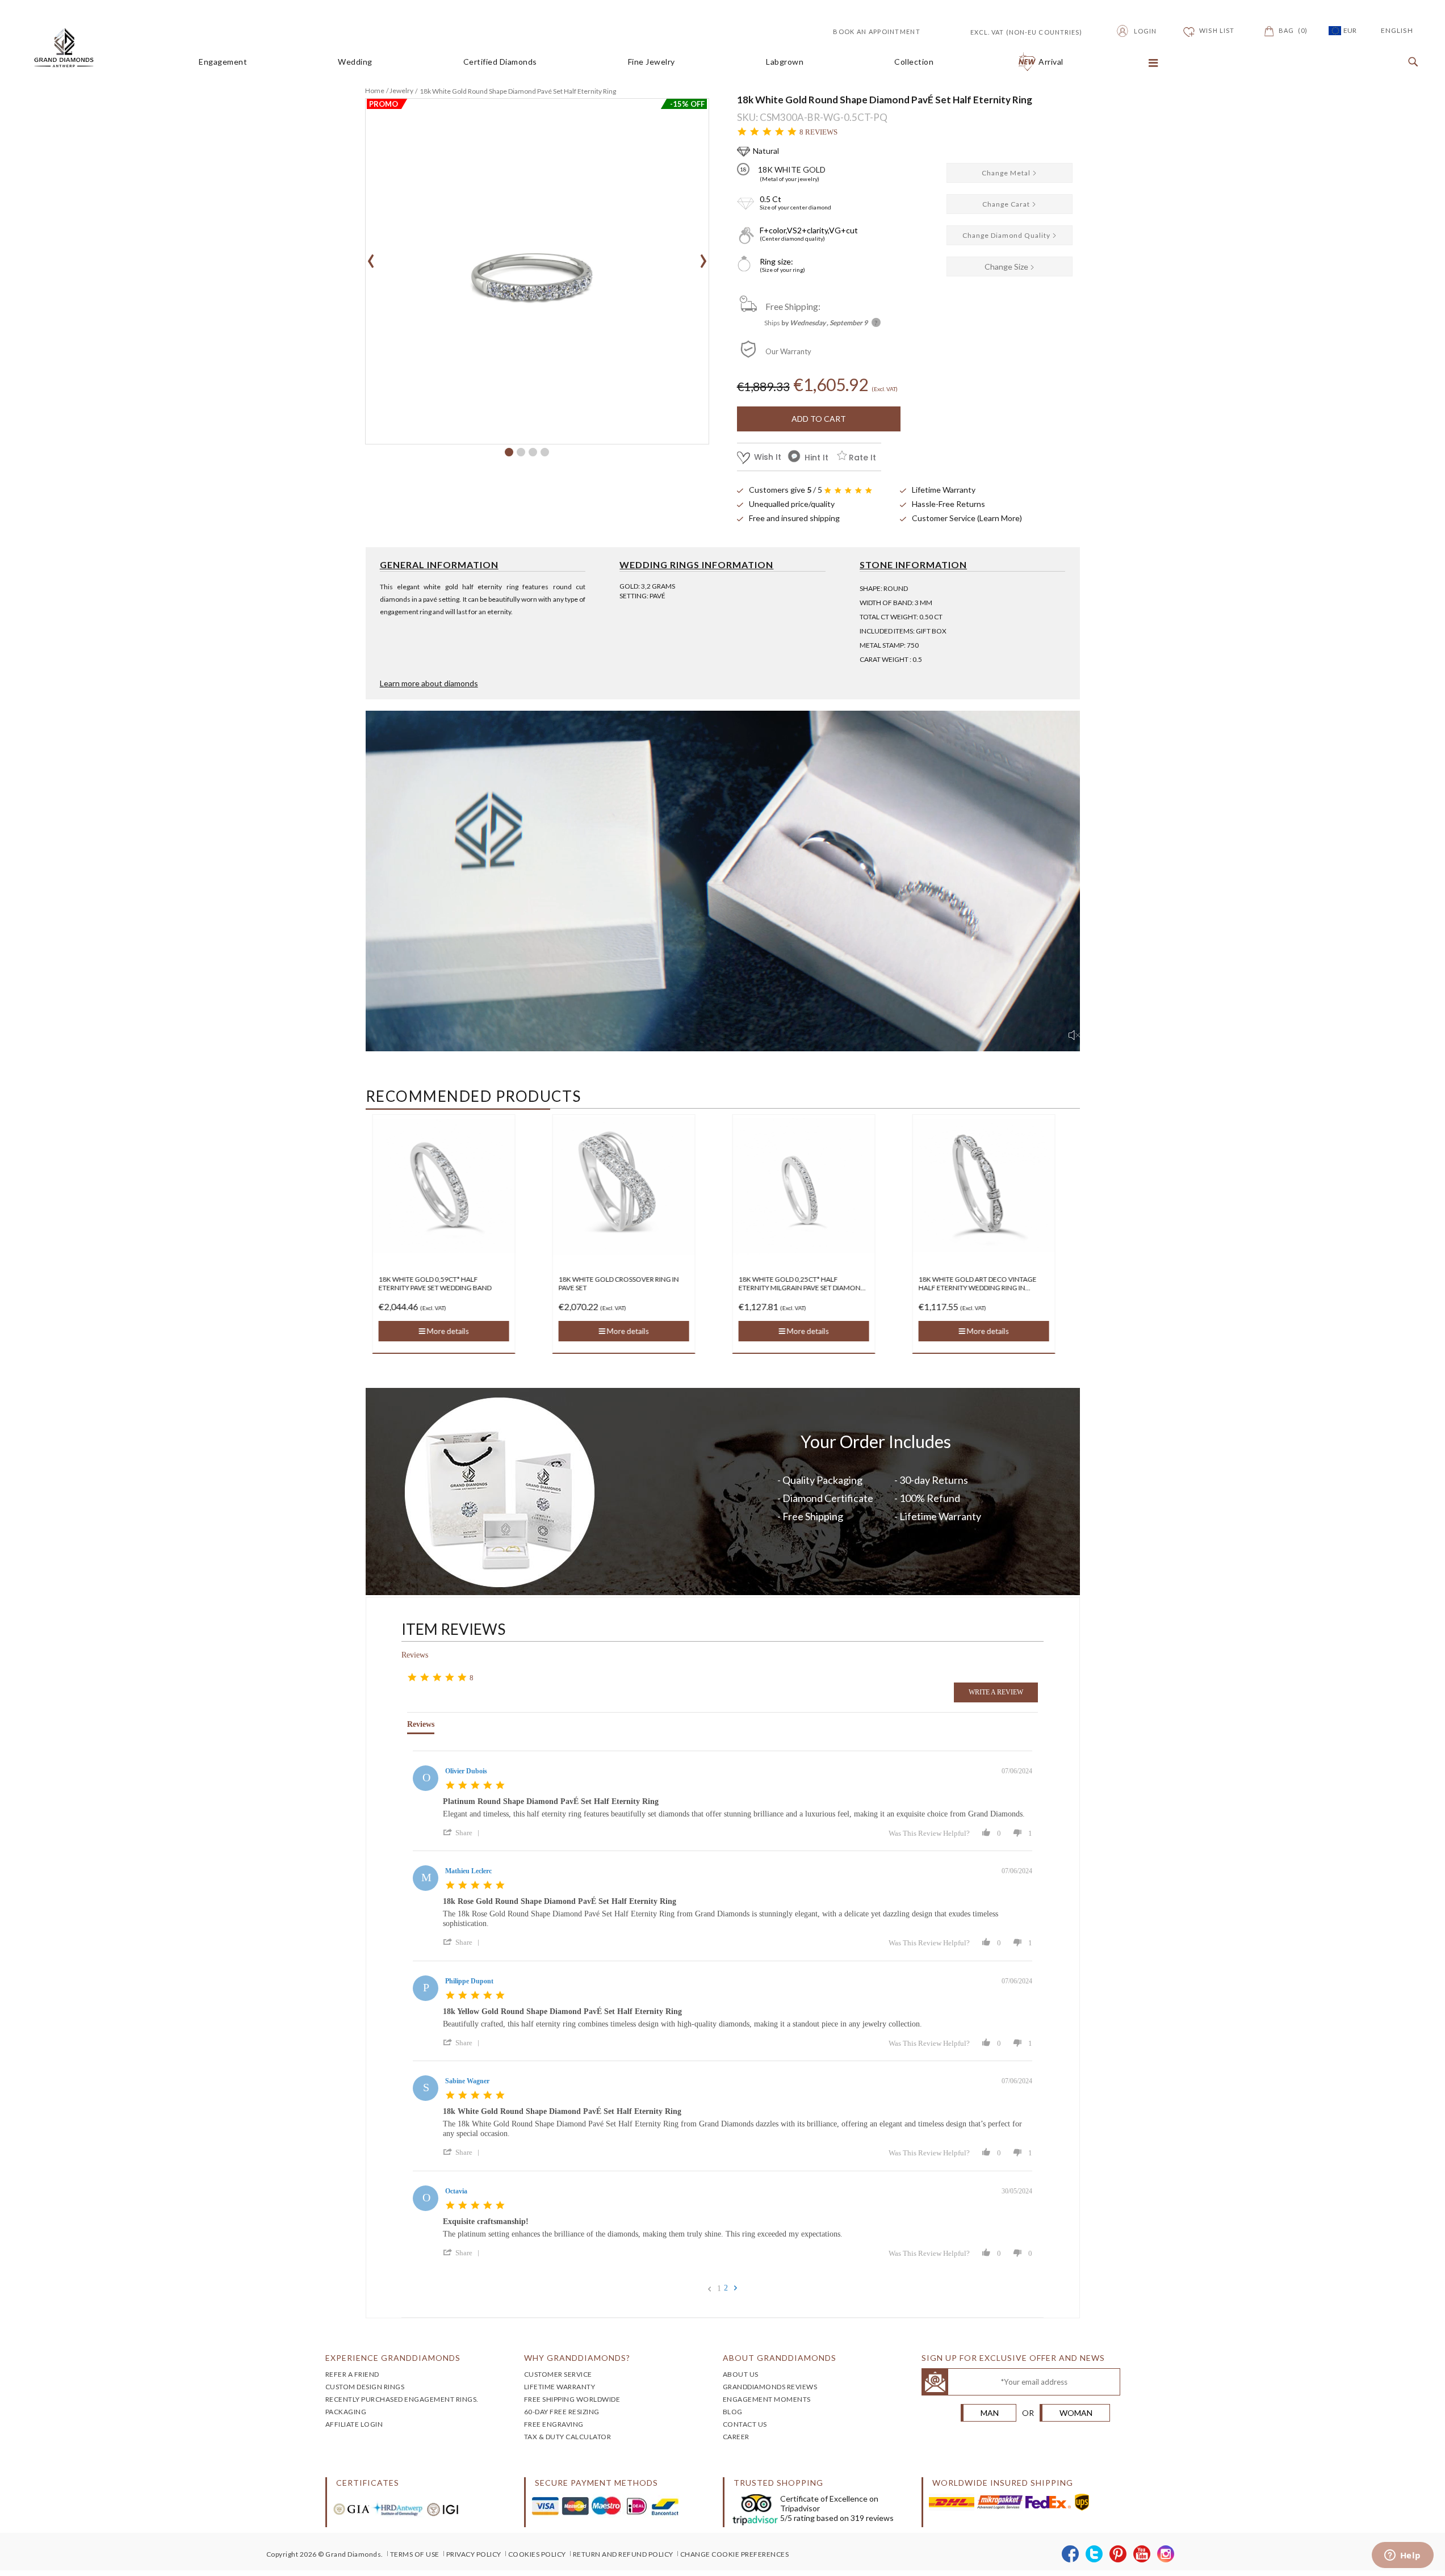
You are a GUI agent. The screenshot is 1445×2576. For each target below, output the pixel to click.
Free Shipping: (793, 306)
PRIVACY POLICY (474, 2554)
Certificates (368, 2483)
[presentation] (371, 257)
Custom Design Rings (365, 2387)
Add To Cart (819, 419)
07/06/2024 (1017, 1771)
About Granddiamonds (780, 2358)
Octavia (456, 2191)
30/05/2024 (1017, 2191)
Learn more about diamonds (429, 683)
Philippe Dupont (469, 1981)
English (1397, 30)
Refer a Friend (352, 2374)
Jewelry (401, 91)
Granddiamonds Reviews (770, 2387)
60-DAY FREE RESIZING (562, 2412)
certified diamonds (500, 62)
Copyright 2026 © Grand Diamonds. (325, 2554)
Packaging (346, 2412)
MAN (990, 2413)
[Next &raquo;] (736, 2288)
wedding (355, 62)
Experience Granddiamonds (393, 2358)
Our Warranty (788, 351)
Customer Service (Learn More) (967, 518)
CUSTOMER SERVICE (558, 2374)
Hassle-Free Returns (948, 504)
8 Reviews (818, 132)
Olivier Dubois (466, 1771)
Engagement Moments (767, 2399)
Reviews (415, 1655)
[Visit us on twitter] (1094, 2554)
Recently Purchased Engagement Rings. (402, 2399)
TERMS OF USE (415, 2554)
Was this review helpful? (929, 1833)
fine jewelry (652, 62)
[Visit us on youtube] (1142, 2554)
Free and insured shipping (794, 518)
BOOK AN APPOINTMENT (877, 32)
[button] (509, 452)
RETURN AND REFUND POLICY (623, 2554)
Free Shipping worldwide (572, 2399)
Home (375, 91)
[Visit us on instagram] (1166, 2554)
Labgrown (785, 62)
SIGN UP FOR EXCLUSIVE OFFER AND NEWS (1013, 2358)
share (464, 1833)
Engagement (223, 62)
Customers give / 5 (786, 490)
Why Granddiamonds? (577, 2358)
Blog (733, 2412)
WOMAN (1076, 2413)
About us (741, 2374)
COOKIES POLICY (537, 2554)
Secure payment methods (596, 2483)
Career (736, 2437)
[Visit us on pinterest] (1118, 2554)
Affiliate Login (354, 2424)
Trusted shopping (778, 2483)
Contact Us (745, 2424)
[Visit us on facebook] (1071, 2554)
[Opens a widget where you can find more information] (1402, 2556)
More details (446, 1331)
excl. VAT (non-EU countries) (1013, 31)
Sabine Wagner (467, 2081)
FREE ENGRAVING (554, 2424)
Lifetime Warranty (944, 490)
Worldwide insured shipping (1003, 2483)
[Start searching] (1410, 62)
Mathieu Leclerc (468, 1871)
